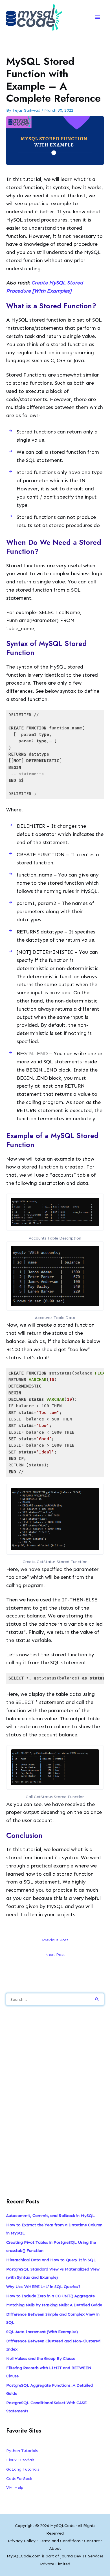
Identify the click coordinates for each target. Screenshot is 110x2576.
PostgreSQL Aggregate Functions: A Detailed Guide (49, 2389)
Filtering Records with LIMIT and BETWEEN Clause (49, 2372)
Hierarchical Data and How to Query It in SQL (51, 2260)
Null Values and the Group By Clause (41, 2358)
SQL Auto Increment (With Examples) (42, 2332)
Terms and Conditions (60, 2541)
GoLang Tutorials (23, 2469)
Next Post (55, 1955)
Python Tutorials (22, 2451)
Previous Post (55, 1940)
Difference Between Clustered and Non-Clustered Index (53, 2345)
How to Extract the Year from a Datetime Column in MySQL (54, 2229)
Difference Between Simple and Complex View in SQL (53, 2318)
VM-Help (15, 2488)
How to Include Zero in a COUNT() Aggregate (50, 2296)
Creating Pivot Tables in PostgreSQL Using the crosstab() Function (51, 2246)
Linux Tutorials (20, 2460)
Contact (92, 2541)
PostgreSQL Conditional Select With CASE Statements (46, 2407)
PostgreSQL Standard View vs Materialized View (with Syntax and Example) (53, 2273)
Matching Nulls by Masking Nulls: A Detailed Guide (54, 2305)
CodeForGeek (19, 2478)
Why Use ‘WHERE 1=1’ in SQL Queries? (43, 2287)
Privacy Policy (22, 2541)
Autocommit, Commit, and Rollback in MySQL (50, 2216)
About (55, 2548)
